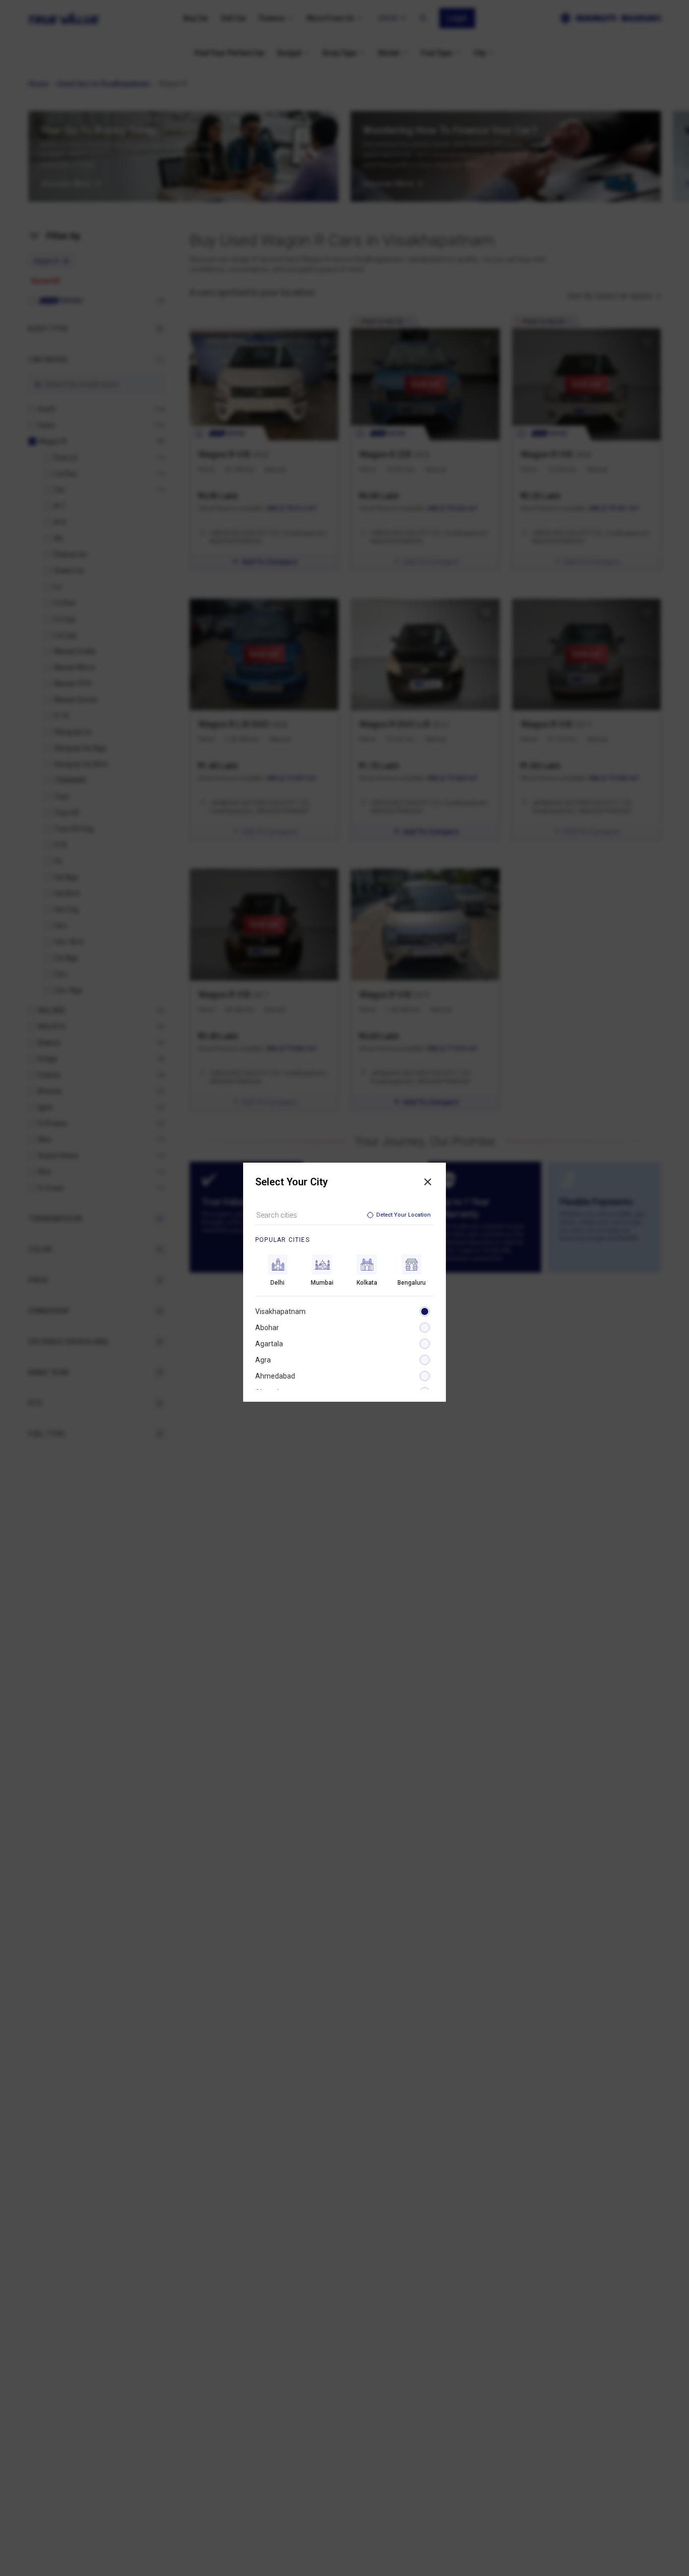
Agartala (269, 1344)
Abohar (267, 1328)
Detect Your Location (404, 1215)
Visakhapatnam (280, 1311)
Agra (263, 1360)
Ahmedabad (275, 1376)
